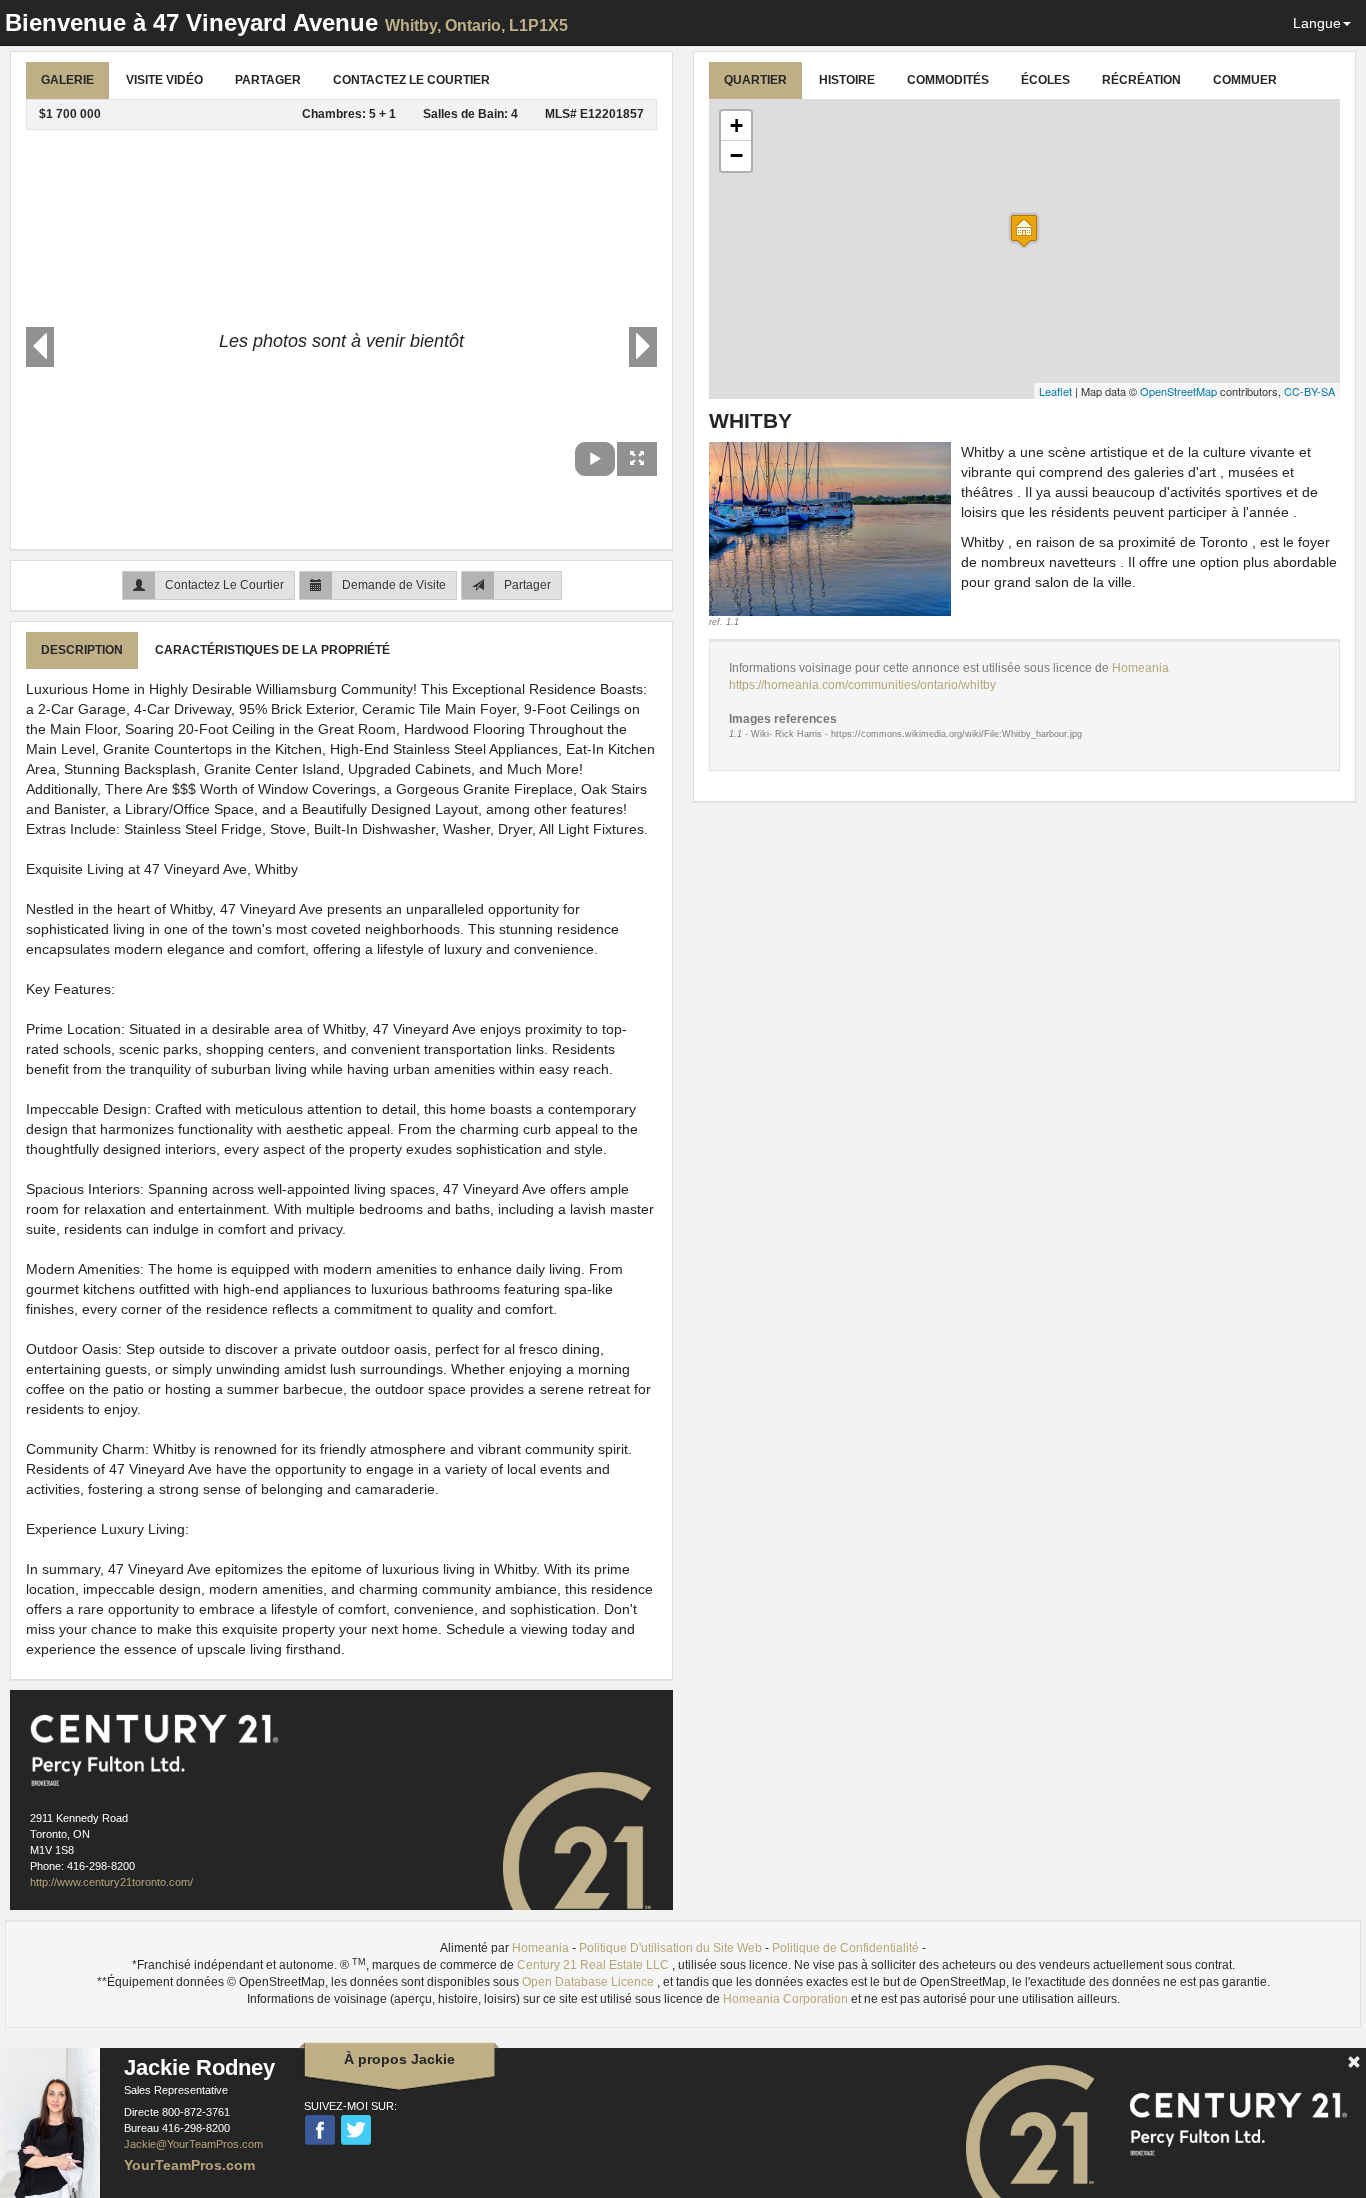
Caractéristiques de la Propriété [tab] (272, 650)
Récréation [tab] (1141, 80)
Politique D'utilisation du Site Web (670, 1948)
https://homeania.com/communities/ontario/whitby (862, 685)
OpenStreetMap (1178, 391)
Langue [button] (1317, 23)
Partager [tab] (268, 80)
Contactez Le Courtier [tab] (411, 80)
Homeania (1140, 668)
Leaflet (1055, 391)
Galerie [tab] (67, 80)
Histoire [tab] (847, 80)
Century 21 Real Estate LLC (594, 1965)
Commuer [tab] (1245, 80)
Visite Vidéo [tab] (164, 80)
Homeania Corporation (787, 1999)
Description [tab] (82, 650)
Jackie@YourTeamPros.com (193, 2144)
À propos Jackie (399, 2059)
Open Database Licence (589, 1982)
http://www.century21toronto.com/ (111, 1882)
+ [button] (736, 125)
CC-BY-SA (1309, 391)
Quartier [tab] (755, 80)
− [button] (736, 155)
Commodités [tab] (948, 80)
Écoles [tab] (1045, 80)
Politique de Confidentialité (845, 1948)
